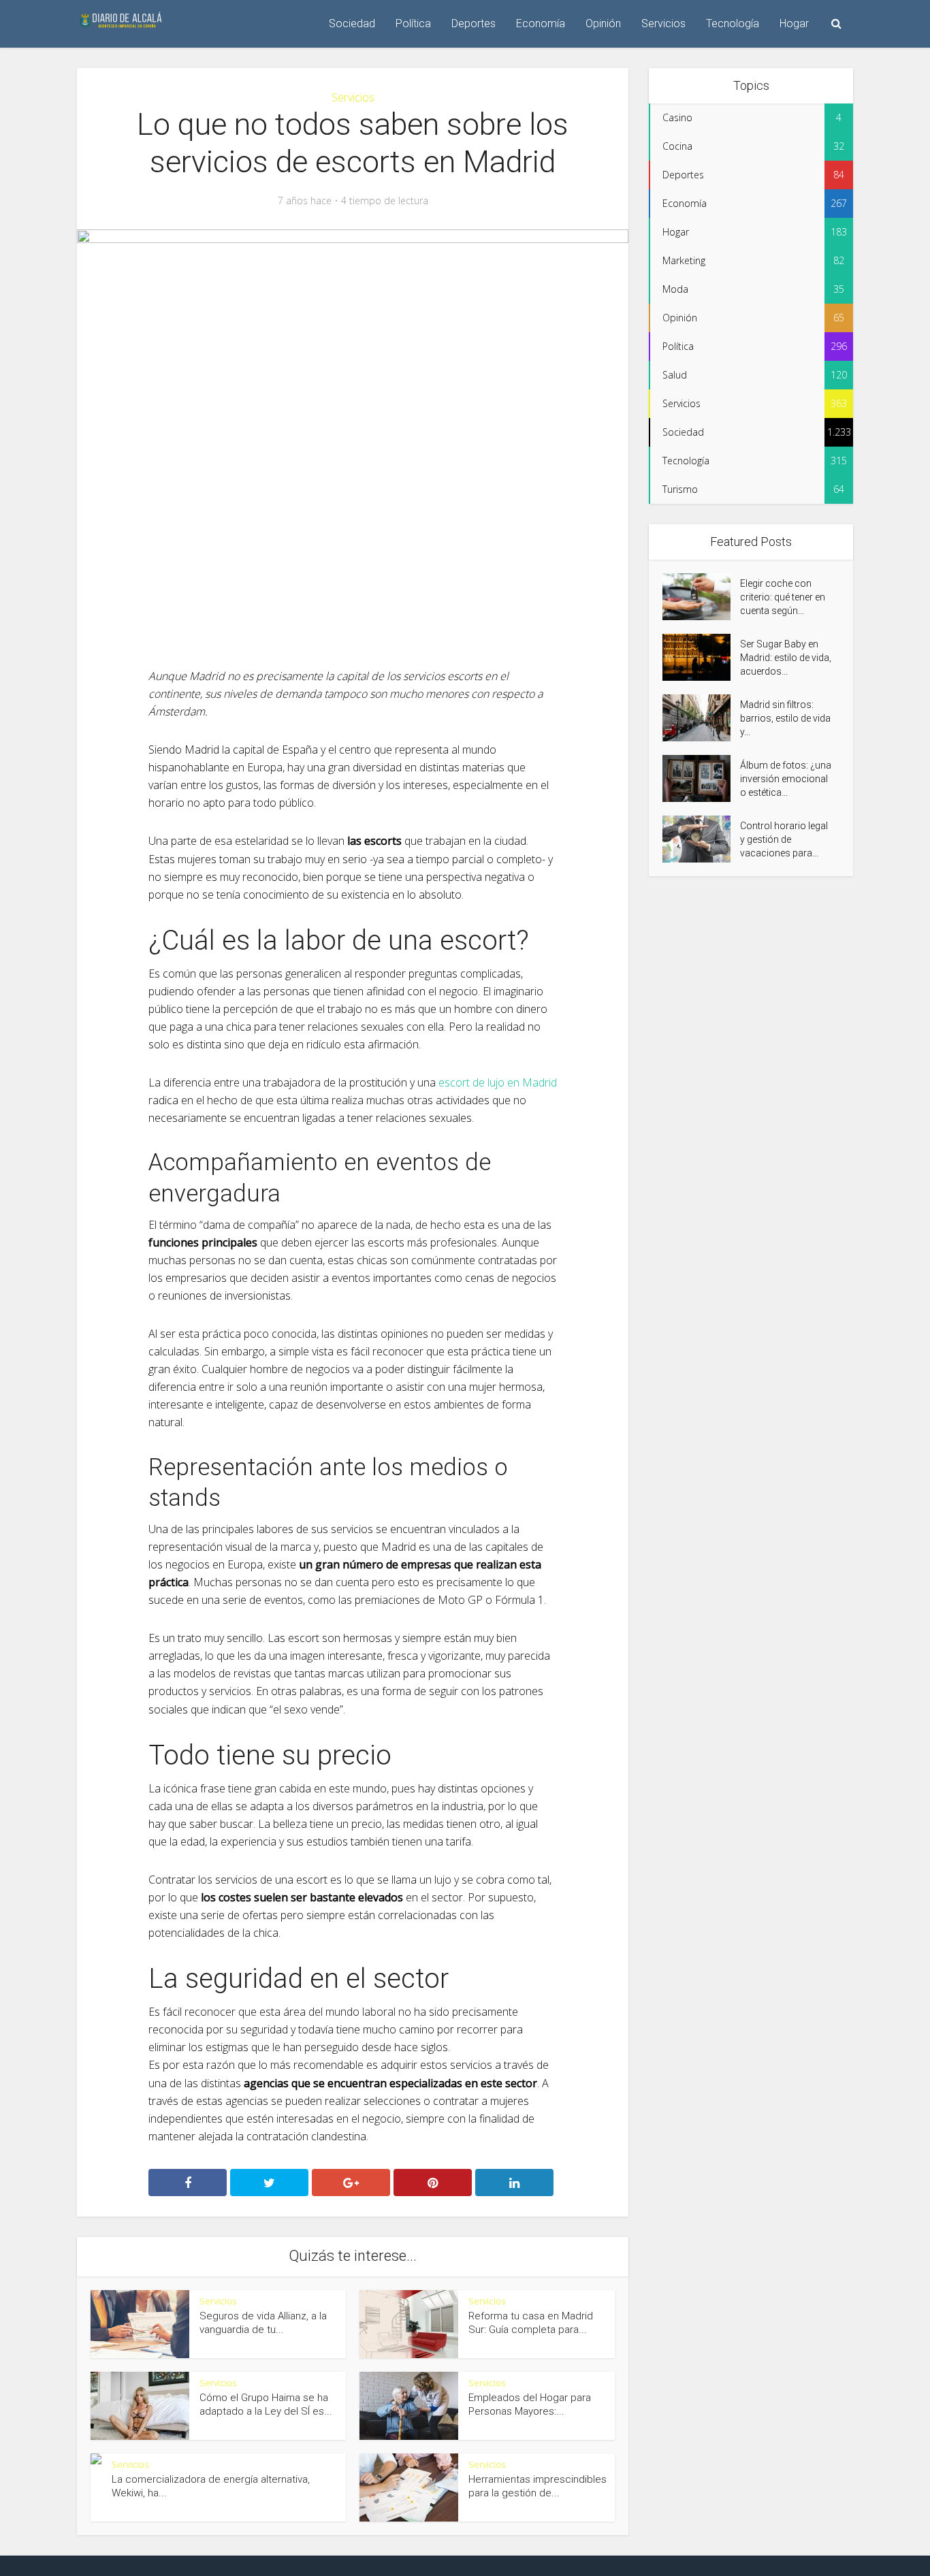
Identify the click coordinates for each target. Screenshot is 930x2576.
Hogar (794, 23)
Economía (541, 23)
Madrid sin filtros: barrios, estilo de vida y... (785, 718)
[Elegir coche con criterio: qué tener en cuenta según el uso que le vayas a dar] (701, 597)
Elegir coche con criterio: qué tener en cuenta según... (783, 597)
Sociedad (352, 23)
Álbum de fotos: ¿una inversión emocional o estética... (786, 779)
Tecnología (733, 23)
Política (413, 23)
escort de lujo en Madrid (498, 1082)
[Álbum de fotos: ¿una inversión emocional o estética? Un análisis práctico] (701, 778)
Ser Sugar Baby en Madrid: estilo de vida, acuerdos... (786, 658)
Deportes (474, 23)
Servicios (663, 23)
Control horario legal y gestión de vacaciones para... (784, 839)
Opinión (603, 23)
